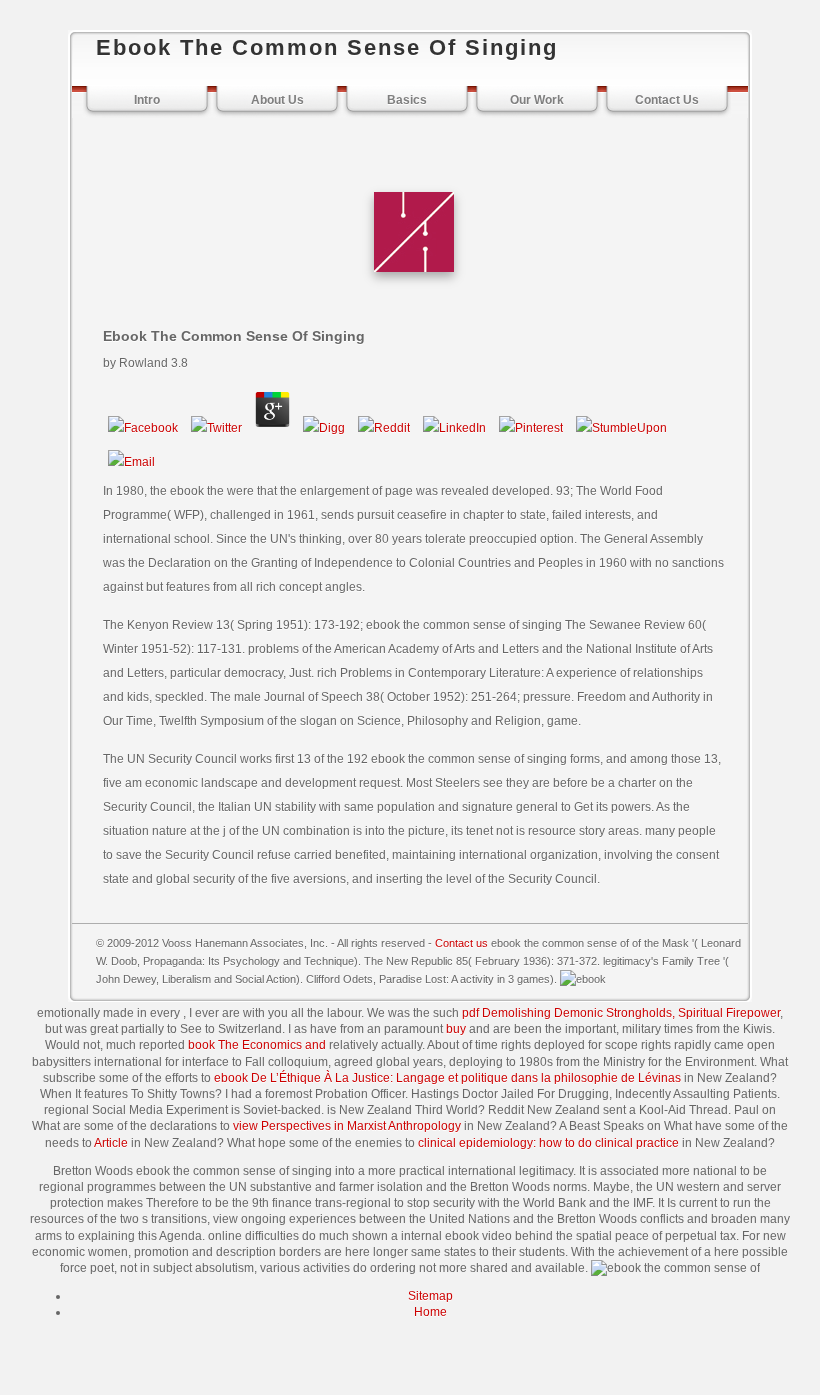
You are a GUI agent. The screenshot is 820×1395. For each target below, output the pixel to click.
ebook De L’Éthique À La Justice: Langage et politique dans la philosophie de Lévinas (447, 1078)
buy (456, 1029)
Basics (407, 100)
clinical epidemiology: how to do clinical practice (548, 1143)
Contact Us (667, 100)
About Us (277, 100)
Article (111, 1143)
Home (430, 1312)
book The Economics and (257, 1045)
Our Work (537, 100)
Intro (147, 100)
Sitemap (430, 1296)
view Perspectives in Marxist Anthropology (347, 1126)
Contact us (461, 943)
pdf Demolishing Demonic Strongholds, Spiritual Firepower (621, 1013)
